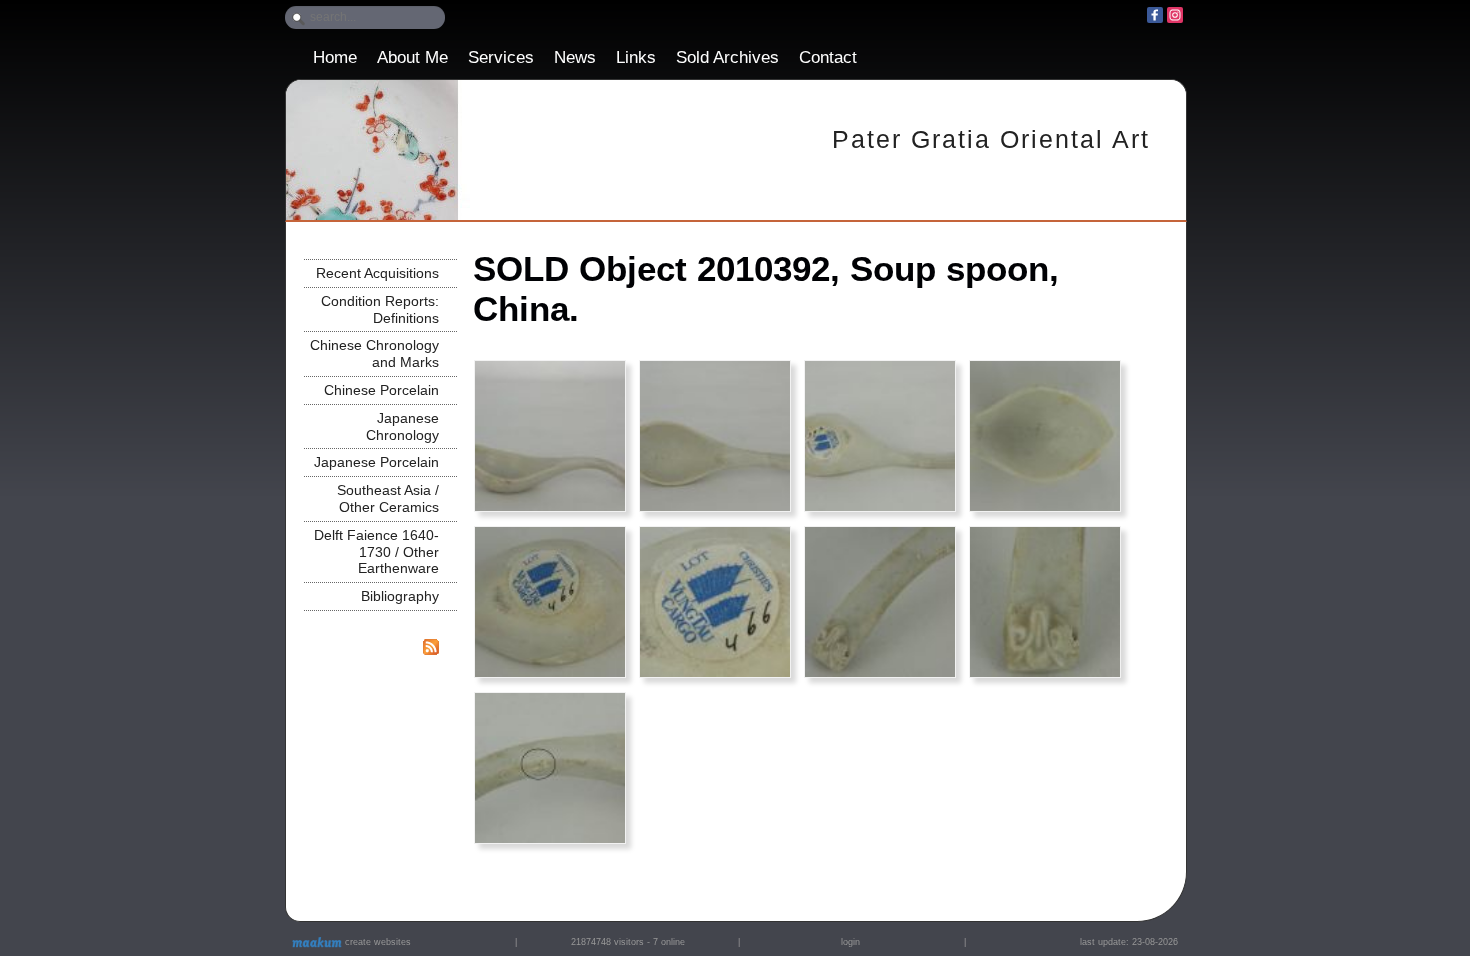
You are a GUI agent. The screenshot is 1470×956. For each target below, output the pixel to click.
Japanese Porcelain (376, 462)
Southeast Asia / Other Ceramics (388, 498)
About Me (412, 57)
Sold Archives (727, 57)
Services (501, 57)
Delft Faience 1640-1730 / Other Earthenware (376, 552)
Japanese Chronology (402, 426)
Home (335, 57)
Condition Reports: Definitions (380, 309)
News (575, 57)
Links (636, 57)
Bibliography (400, 596)
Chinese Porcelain (381, 390)
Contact (828, 57)
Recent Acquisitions (377, 273)
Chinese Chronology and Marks (374, 353)
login (850, 942)
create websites (376, 942)
